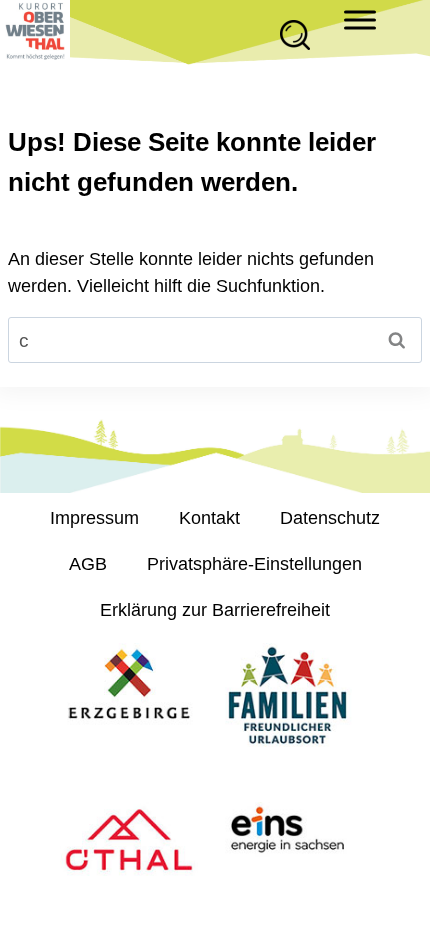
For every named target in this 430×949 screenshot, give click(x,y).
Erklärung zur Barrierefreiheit (215, 610)
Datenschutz (330, 518)
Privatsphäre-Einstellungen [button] (254, 564)
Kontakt (209, 518)
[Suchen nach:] (215, 341)
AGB (88, 564)
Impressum (94, 518)
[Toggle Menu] (360, 19)
